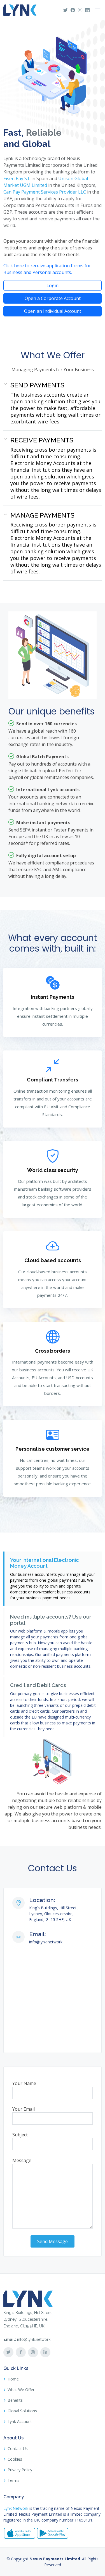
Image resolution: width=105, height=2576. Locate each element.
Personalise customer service (53, 1449)
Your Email (24, 2109)
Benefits (15, 2400)
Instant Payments (53, 997)
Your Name (24, 2083)
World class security (53, 1170)
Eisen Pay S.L (17, 178)
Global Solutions (22, 2411)
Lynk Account (20, 2422)
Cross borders (53, 1351)
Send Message (53, 2241)
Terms (13, 2480)
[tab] (53, 1579)
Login (53, 285)
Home (13, 2379)
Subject (20, 2135)
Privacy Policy (20, 2470)
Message (22, 2160)
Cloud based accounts (53, 1260)
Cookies (15, 2459)
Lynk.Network (16, 2508)
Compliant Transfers (53, 1080)
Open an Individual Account (53, 311)
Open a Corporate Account (53, 298)
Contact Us (18, 2449)
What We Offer (21, 2390)
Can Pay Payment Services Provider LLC (45, 192)
